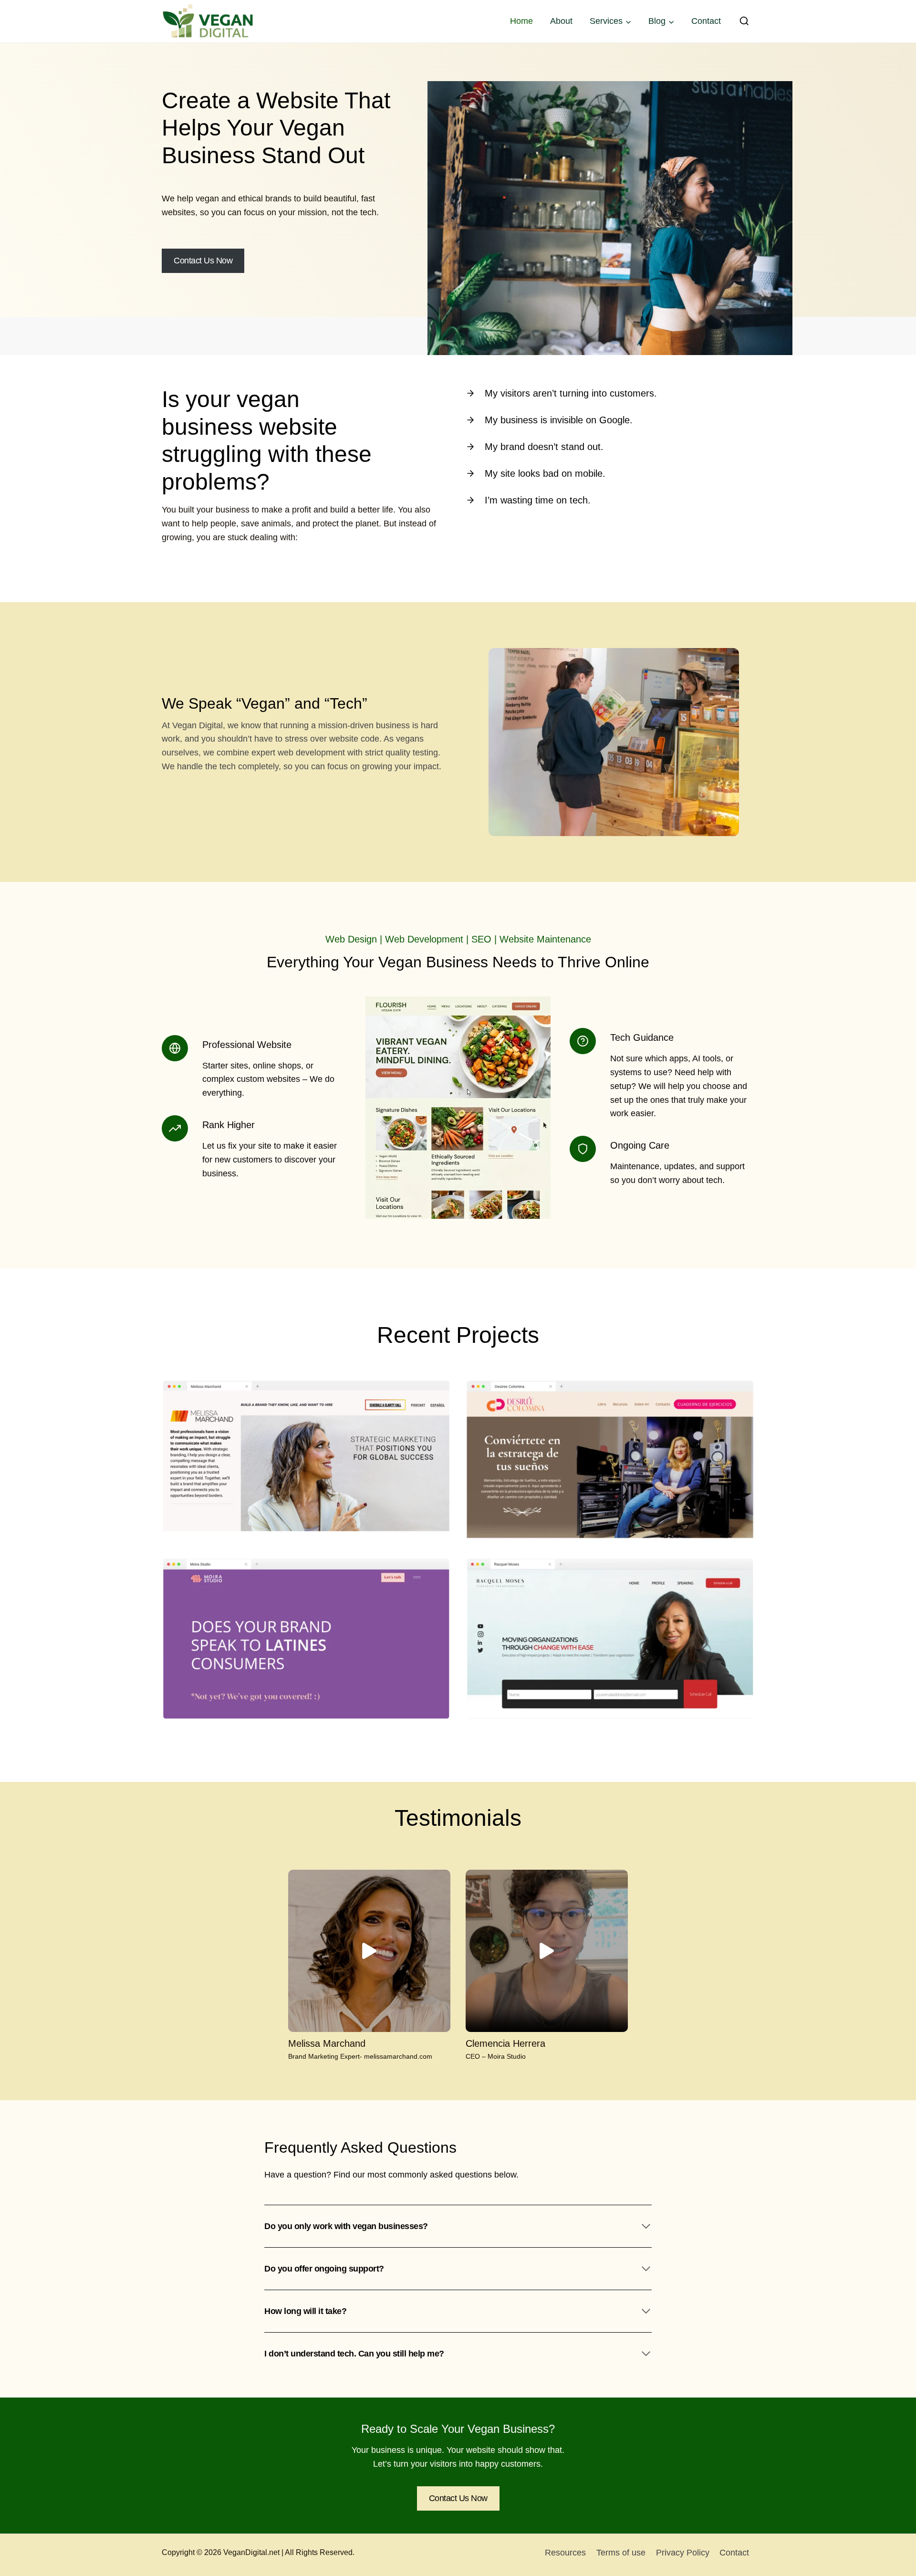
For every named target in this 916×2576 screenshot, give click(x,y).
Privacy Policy (683, 2553)
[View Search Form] (744, 21)
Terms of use (621, 2553)
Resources (565, 2553)
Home (521, 21)
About (561, 21)
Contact (706, 21)
